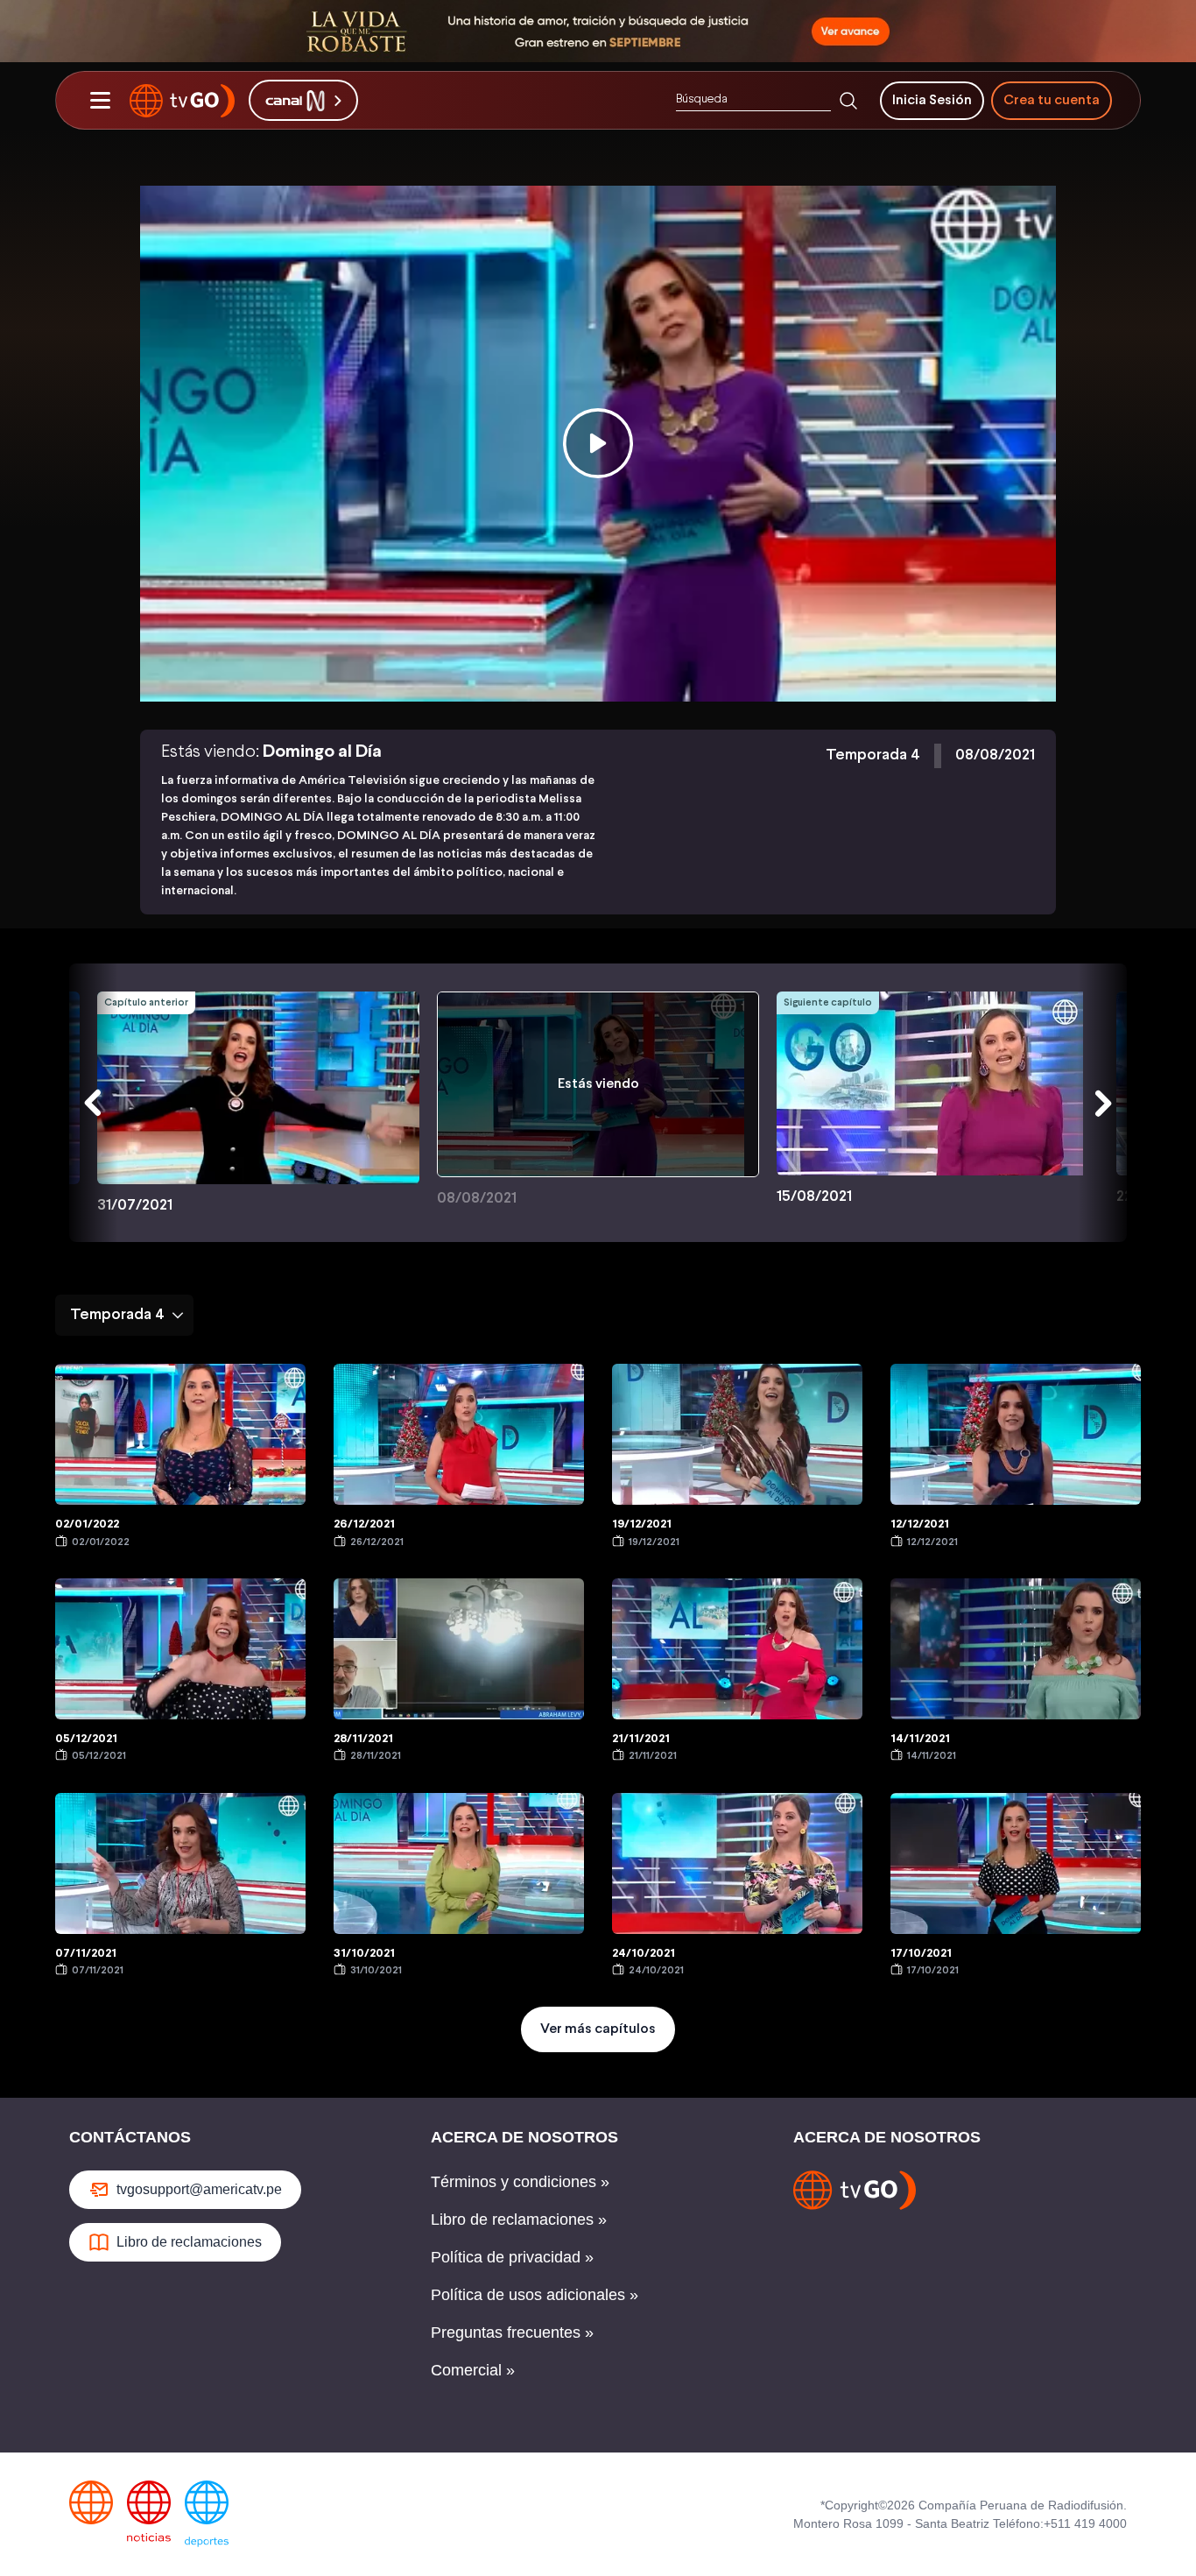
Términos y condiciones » (520, 2182)
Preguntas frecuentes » (512, 2333)
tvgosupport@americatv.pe (199, 2189)
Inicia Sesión (932, 100)
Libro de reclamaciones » (519, 2220)
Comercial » (473, 2370)
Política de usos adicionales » (535, 2295)
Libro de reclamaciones (189, 2242)
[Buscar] (848, 101)
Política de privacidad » (512, 2257)
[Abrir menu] (100, 101)
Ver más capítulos (598, 2029)
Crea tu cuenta (1052, 100)
